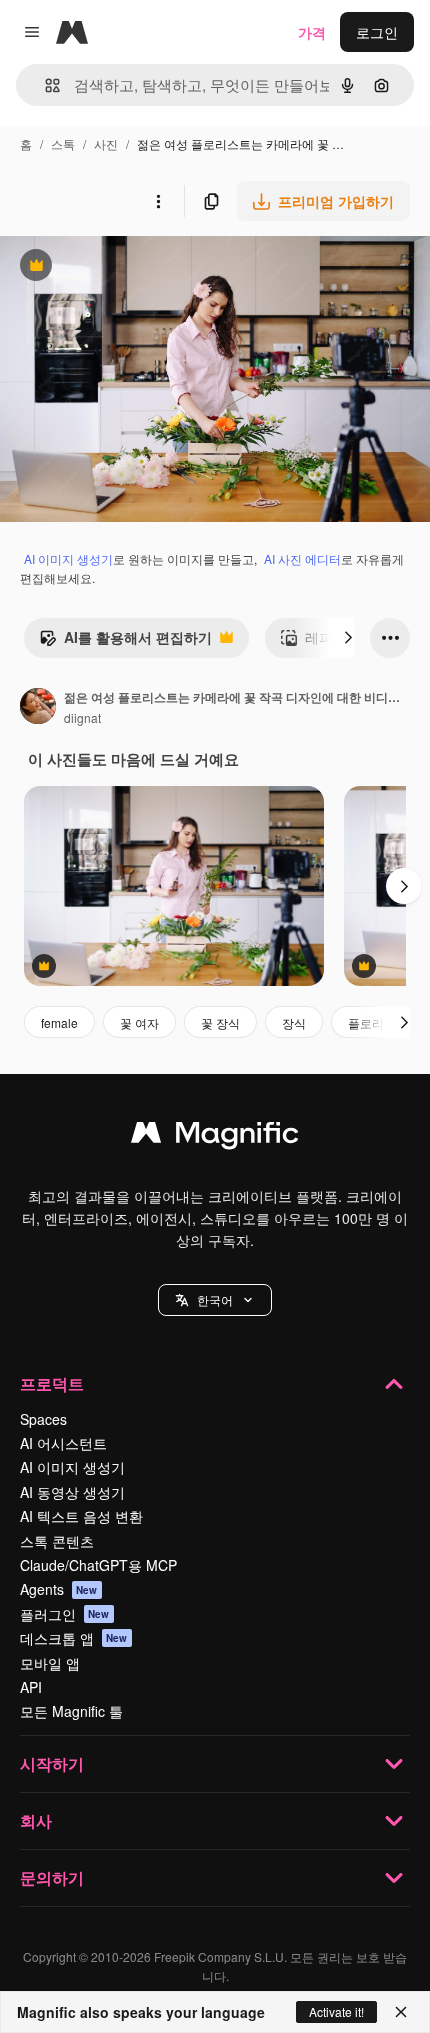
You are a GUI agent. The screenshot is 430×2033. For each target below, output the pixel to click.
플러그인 (65, 1614)
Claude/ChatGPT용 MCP (98, 1565)
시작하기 (52, 1763)
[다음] (348, 638)
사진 (106, 143)
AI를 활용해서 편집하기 (125, 642)
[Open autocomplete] (44, 85)
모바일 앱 (50, 1663)
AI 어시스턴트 (63, 1443)
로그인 (377, 32)
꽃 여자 (139, 1022)
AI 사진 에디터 (302, 558)
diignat (82, 717)
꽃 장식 (220, 1022)
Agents (59, 1589)
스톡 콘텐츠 (57, 1541)
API (31, 1687)
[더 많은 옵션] (158, 201)
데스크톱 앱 (74, 1638)
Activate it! (336, 2011)
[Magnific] (215, 1137)
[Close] (401, 2012)
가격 (312, 32)
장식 (294, 1022)
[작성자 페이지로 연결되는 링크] (38, 708)
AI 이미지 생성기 (68, 558)
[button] (215, 1300)
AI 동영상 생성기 (72, 1492)
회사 (36, 1820)
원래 (115, 267)
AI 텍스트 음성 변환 (81, 1516)
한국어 (215, 1299)
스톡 (63, 143)
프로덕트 (52, 1383)
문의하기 (52, 1877)
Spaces (43, 1419)
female (59, 1022)
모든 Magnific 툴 (71, 1711)
